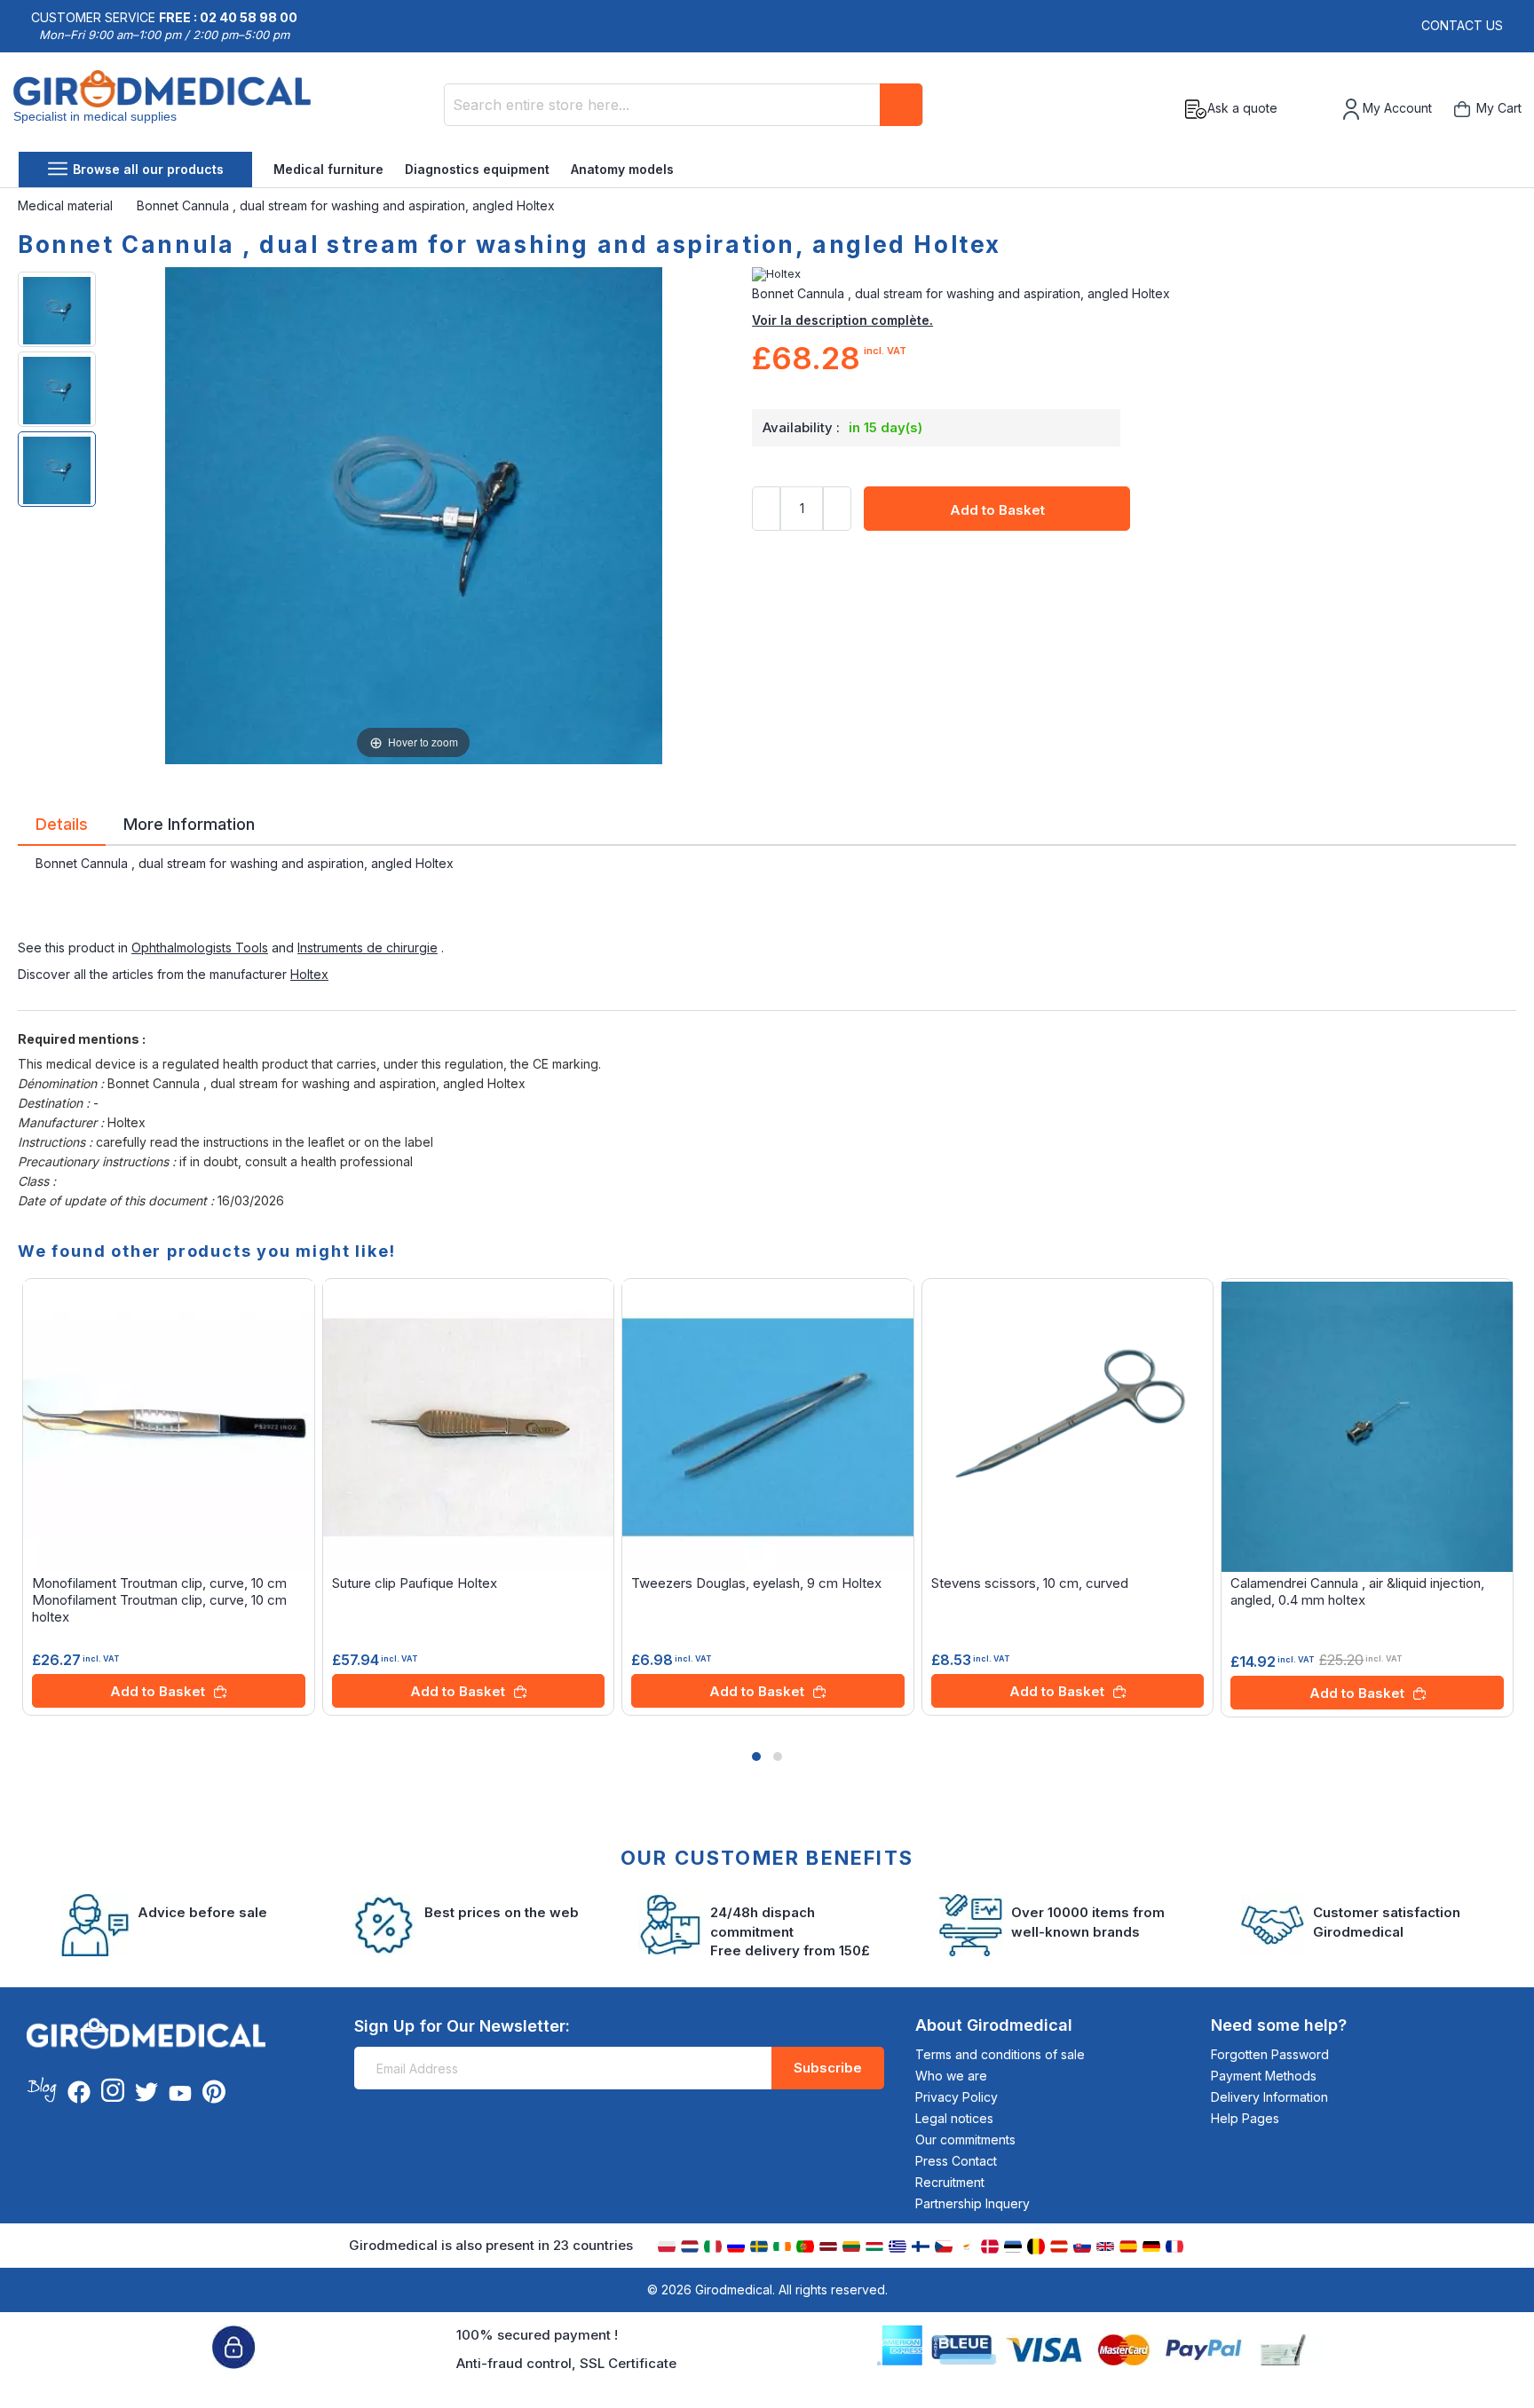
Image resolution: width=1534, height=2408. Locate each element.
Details (62, 823)
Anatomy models (622, 169)
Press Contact (956, 2161)
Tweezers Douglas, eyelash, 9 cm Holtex (756, 1583)
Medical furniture (328, 169)
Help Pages (1245, 2118)
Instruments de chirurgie (368, 947)
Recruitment (950, 2182)
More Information (189, 823)
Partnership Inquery (973, 2203)
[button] (756, 1757)
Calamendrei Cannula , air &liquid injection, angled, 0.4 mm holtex (1357, 1591)
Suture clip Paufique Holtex (415, 1583)
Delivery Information (1269, 2097)
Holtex (309, 974)
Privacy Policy (957, 2097)
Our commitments (965, 2140)
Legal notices (954, 2118)
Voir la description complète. (842, 320)
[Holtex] (1134, 274)
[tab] (62, 827)
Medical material (67, 205)
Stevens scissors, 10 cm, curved (1030, 1583)
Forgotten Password (1270, 2054)
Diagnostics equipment (477, 169)
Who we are (951, 2076)
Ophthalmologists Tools (200, 947)
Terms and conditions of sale (1000, 2054)
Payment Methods (1264, 2076)
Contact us (1462, 25)
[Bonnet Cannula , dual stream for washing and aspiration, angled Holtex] (57, 309)
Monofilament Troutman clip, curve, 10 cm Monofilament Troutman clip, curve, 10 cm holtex (159, 1600)
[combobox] (684, 105)
